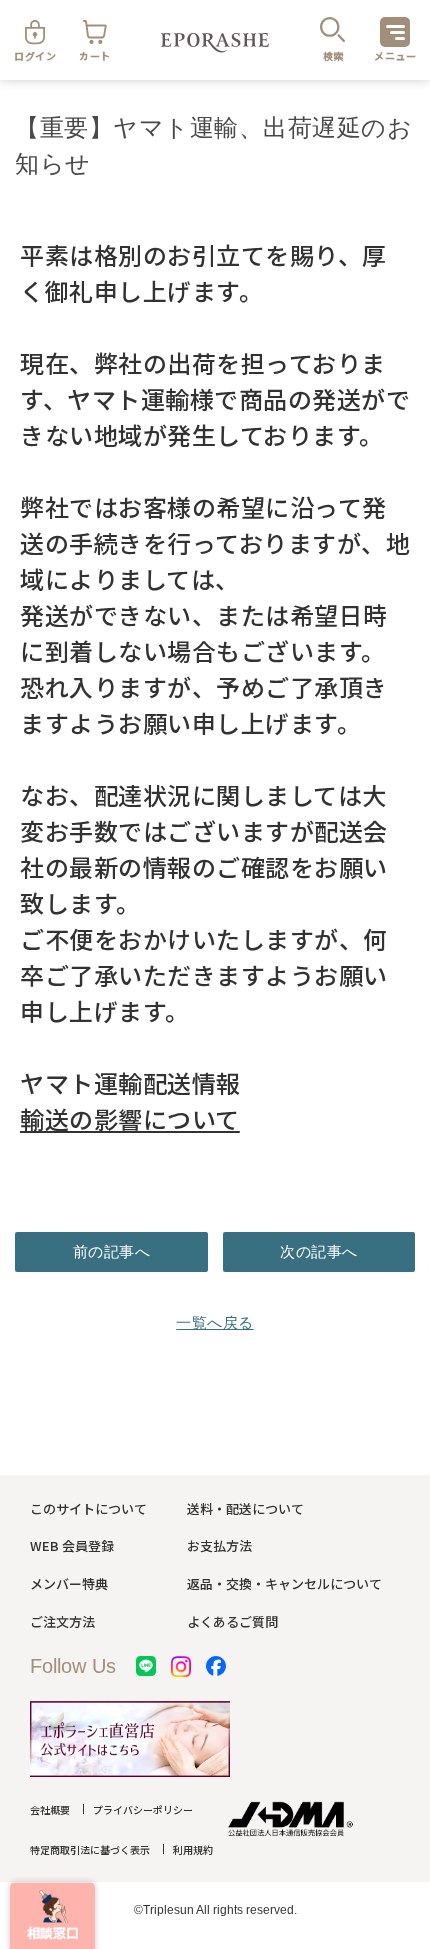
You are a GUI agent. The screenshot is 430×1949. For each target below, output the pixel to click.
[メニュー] (395, 32)
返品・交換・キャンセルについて (284, 1583)
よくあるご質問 (232, 1621)
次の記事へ (319, 1251)
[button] (52, 1915)
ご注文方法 (62, 1621)
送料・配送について (245, 1508)
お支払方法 (219, 1545)
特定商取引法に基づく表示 (90, 1849)
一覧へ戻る (215, 1322)
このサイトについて (88, 1508)
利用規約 (193, 1849)
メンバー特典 (69, 1583)
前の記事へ (112, 1251)
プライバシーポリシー (143, 1809)
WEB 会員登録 (72, 1545)
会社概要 (50, 1809)
